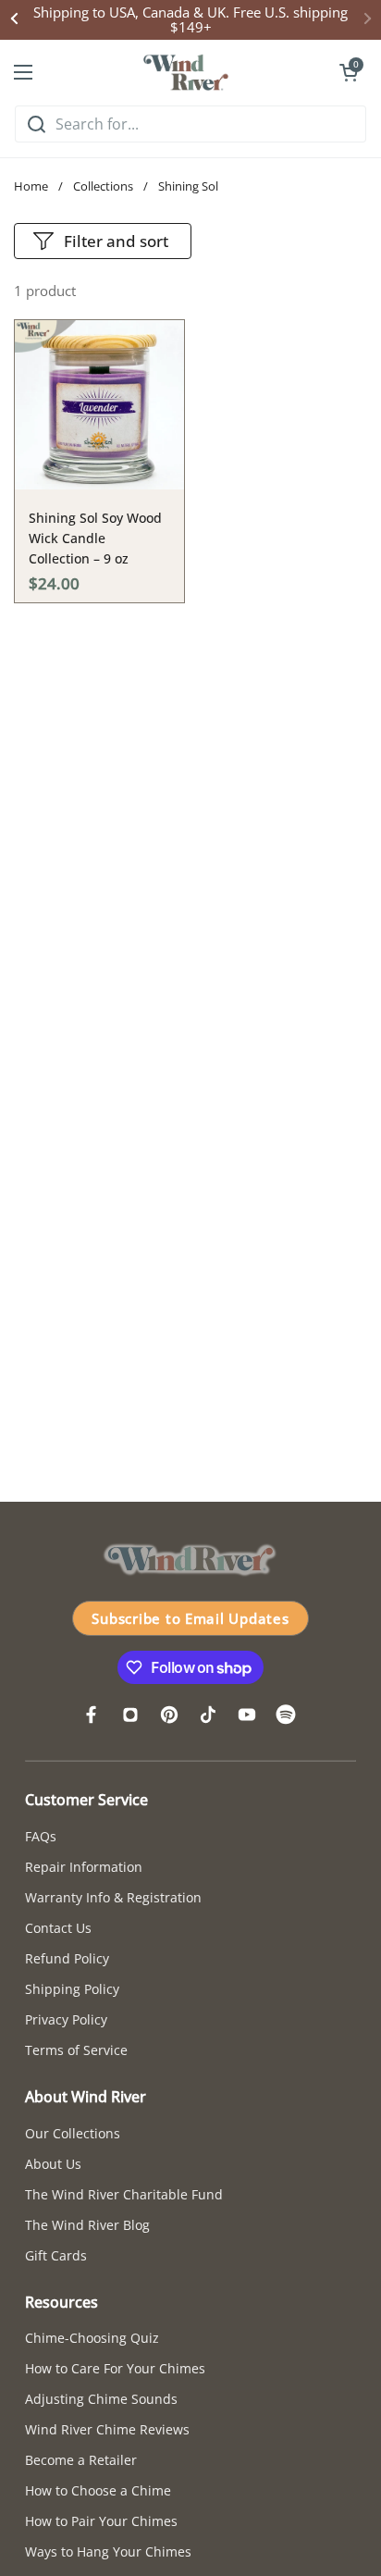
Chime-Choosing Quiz (92, 2338)
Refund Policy (67, 1958)
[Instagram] (130, 1715)
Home (31, 186)
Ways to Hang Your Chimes (108, 2551)
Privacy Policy (66, 2019)
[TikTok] (208, 1715)
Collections (103, 186)
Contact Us (58, 1928)
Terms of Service (76, 2050)
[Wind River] (186, 72)
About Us (53, 2164)
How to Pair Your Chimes (101, 2521)
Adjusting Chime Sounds (101, 2399)
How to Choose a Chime (98, 2490)
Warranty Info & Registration (113, 1897)
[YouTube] (247, 1715)
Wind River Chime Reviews (107, 2429)
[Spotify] (286, 1715)
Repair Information (84, 1867)
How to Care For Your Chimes (115, 2368)
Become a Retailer (81, 2460)
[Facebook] (92, 1715)
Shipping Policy (72, 1989)
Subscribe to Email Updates (190, 1618)
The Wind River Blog (87, 2225)
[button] (349, 72)
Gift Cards (56, 2255)
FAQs (41, 1836)
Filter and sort (116, 241)
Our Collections (73, 2133)
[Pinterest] (169, 1715)
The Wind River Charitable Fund (124, 2194)
